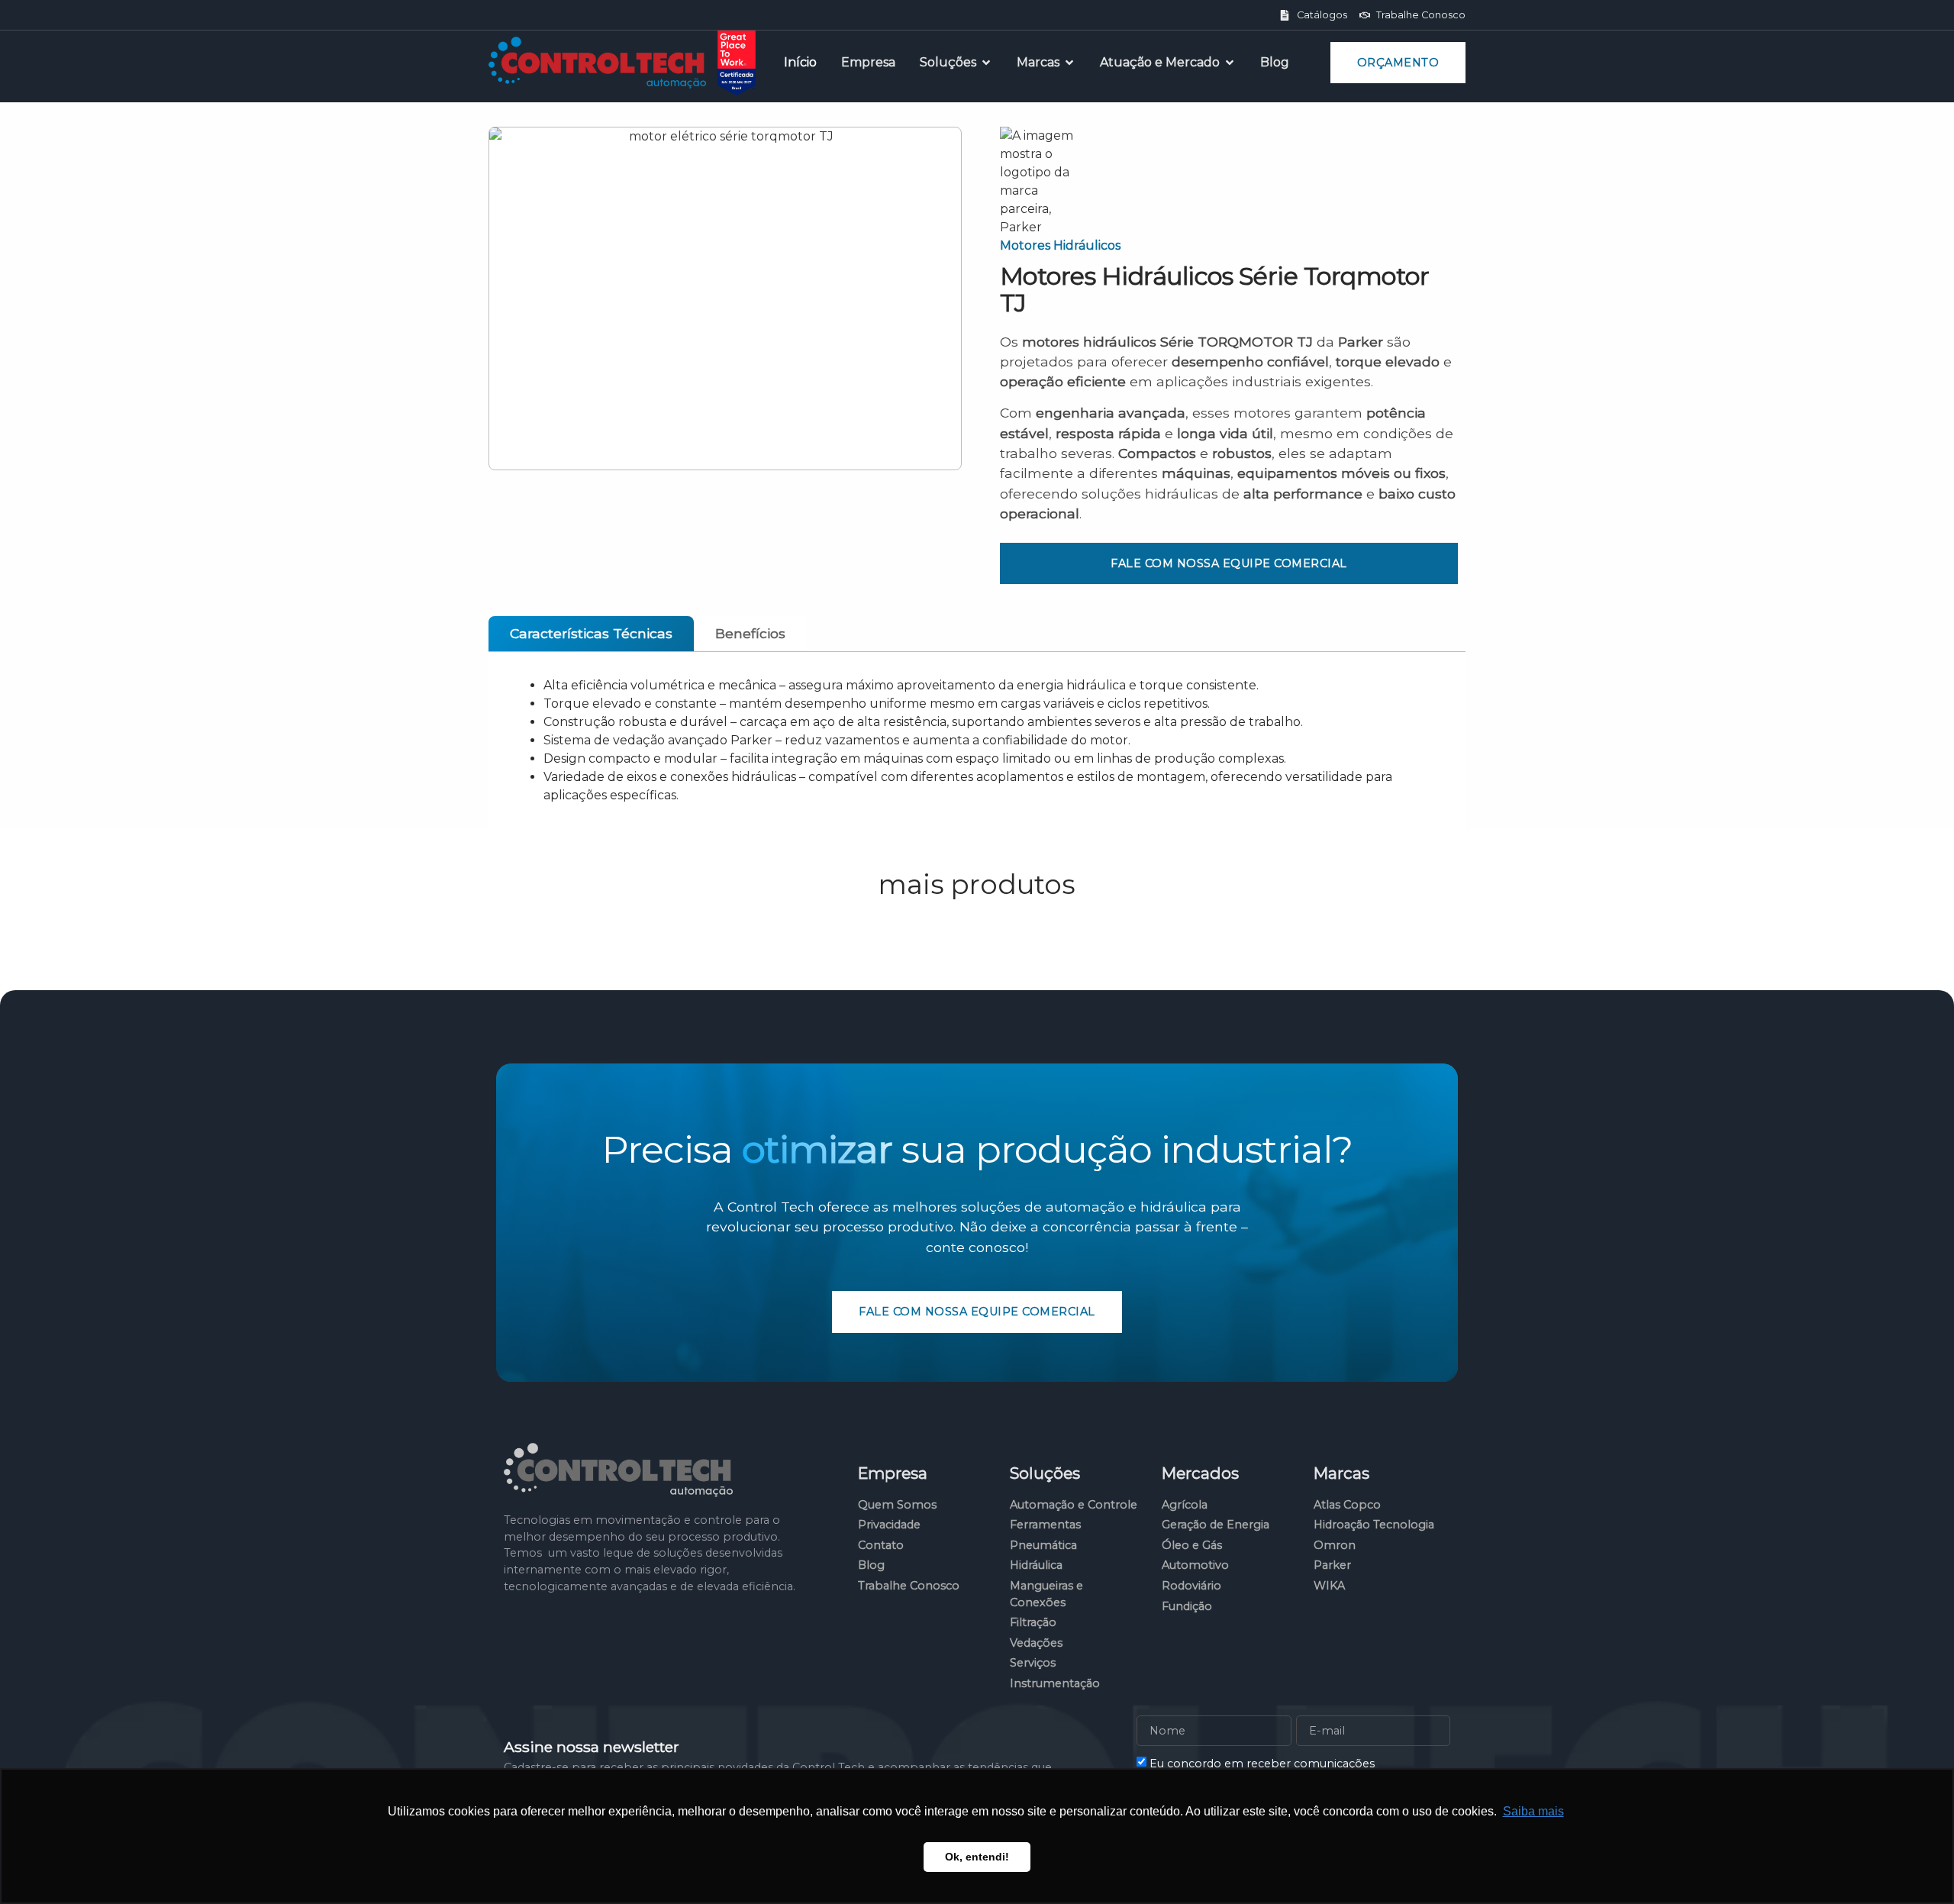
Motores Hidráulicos (1060, 245)
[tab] (591, 633)
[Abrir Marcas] (1069, 63)
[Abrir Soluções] (986, 63)
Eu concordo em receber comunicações (1262, 1763)
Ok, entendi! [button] (977, 1857)
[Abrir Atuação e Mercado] (1230, 63)
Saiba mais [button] (1533, 1811)
